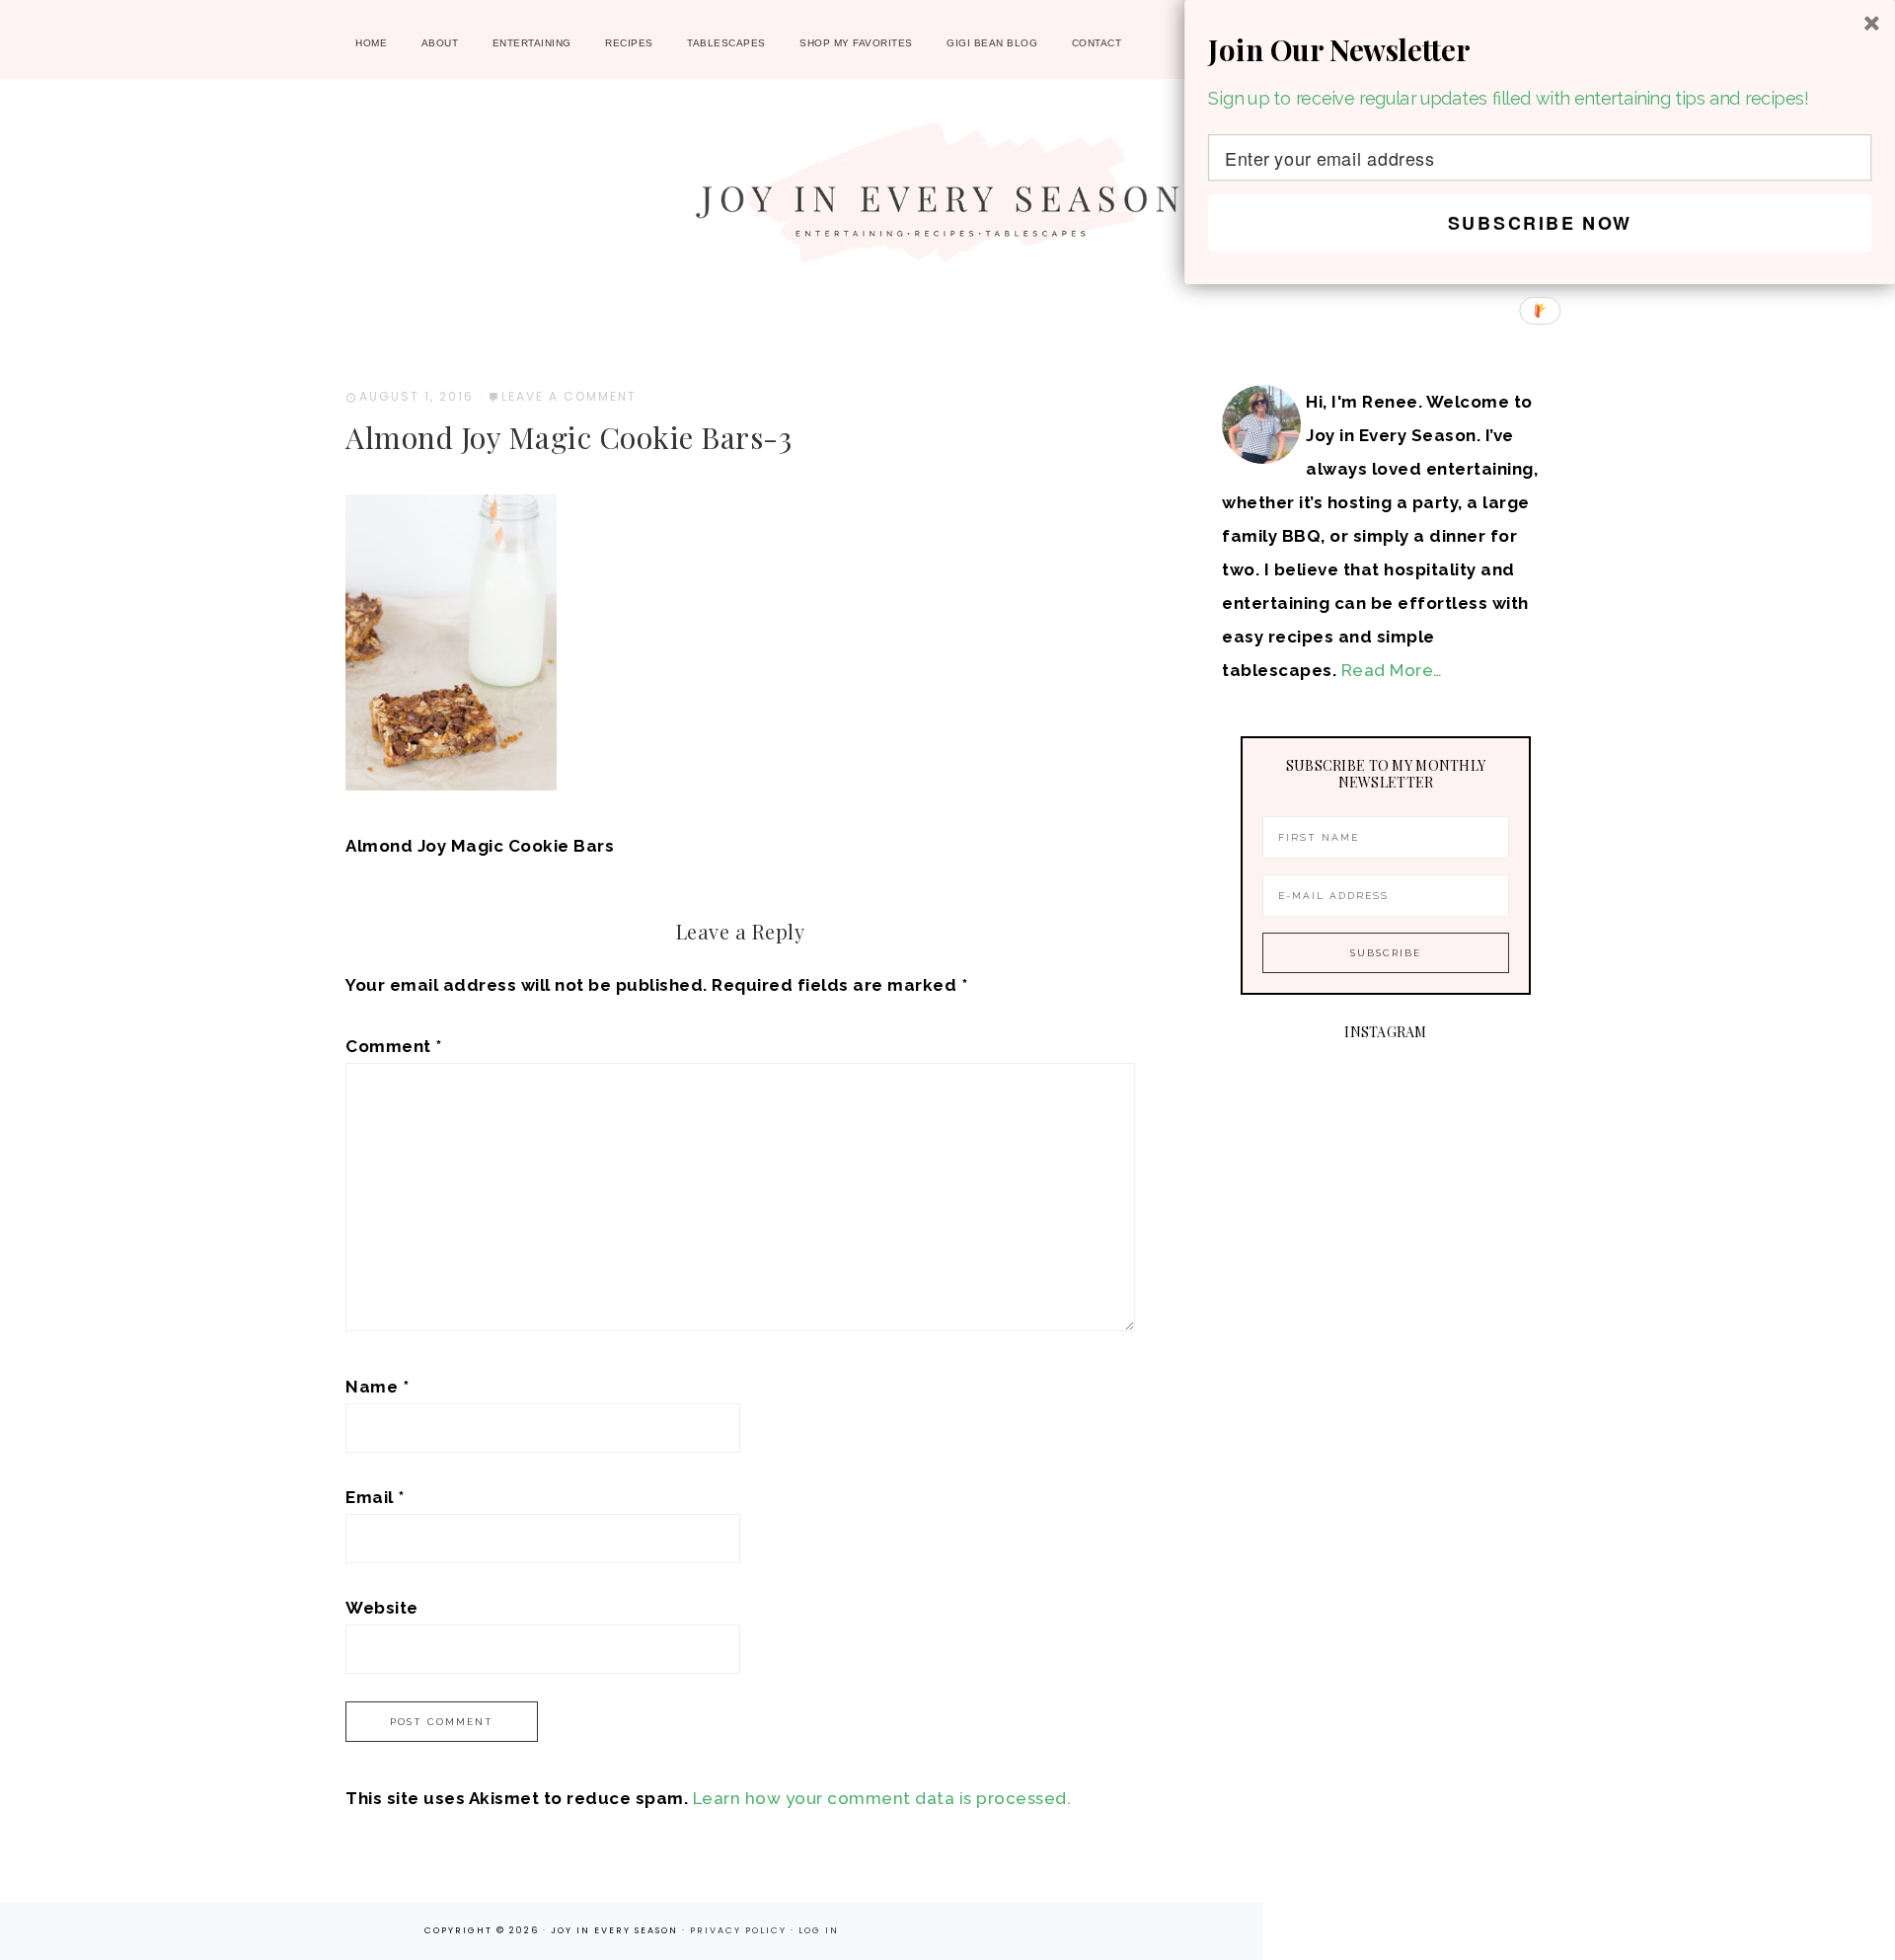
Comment (394, 1046)
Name (377, 1387)
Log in (819, 1930)
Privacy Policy (740, 1930)
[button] (1540, 49)
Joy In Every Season (947, 202)
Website (382, 1608)
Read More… (1392, 670)
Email (375, 1497)
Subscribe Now (1540, 223)
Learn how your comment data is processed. (882, 1798)
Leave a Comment (569, 396)
